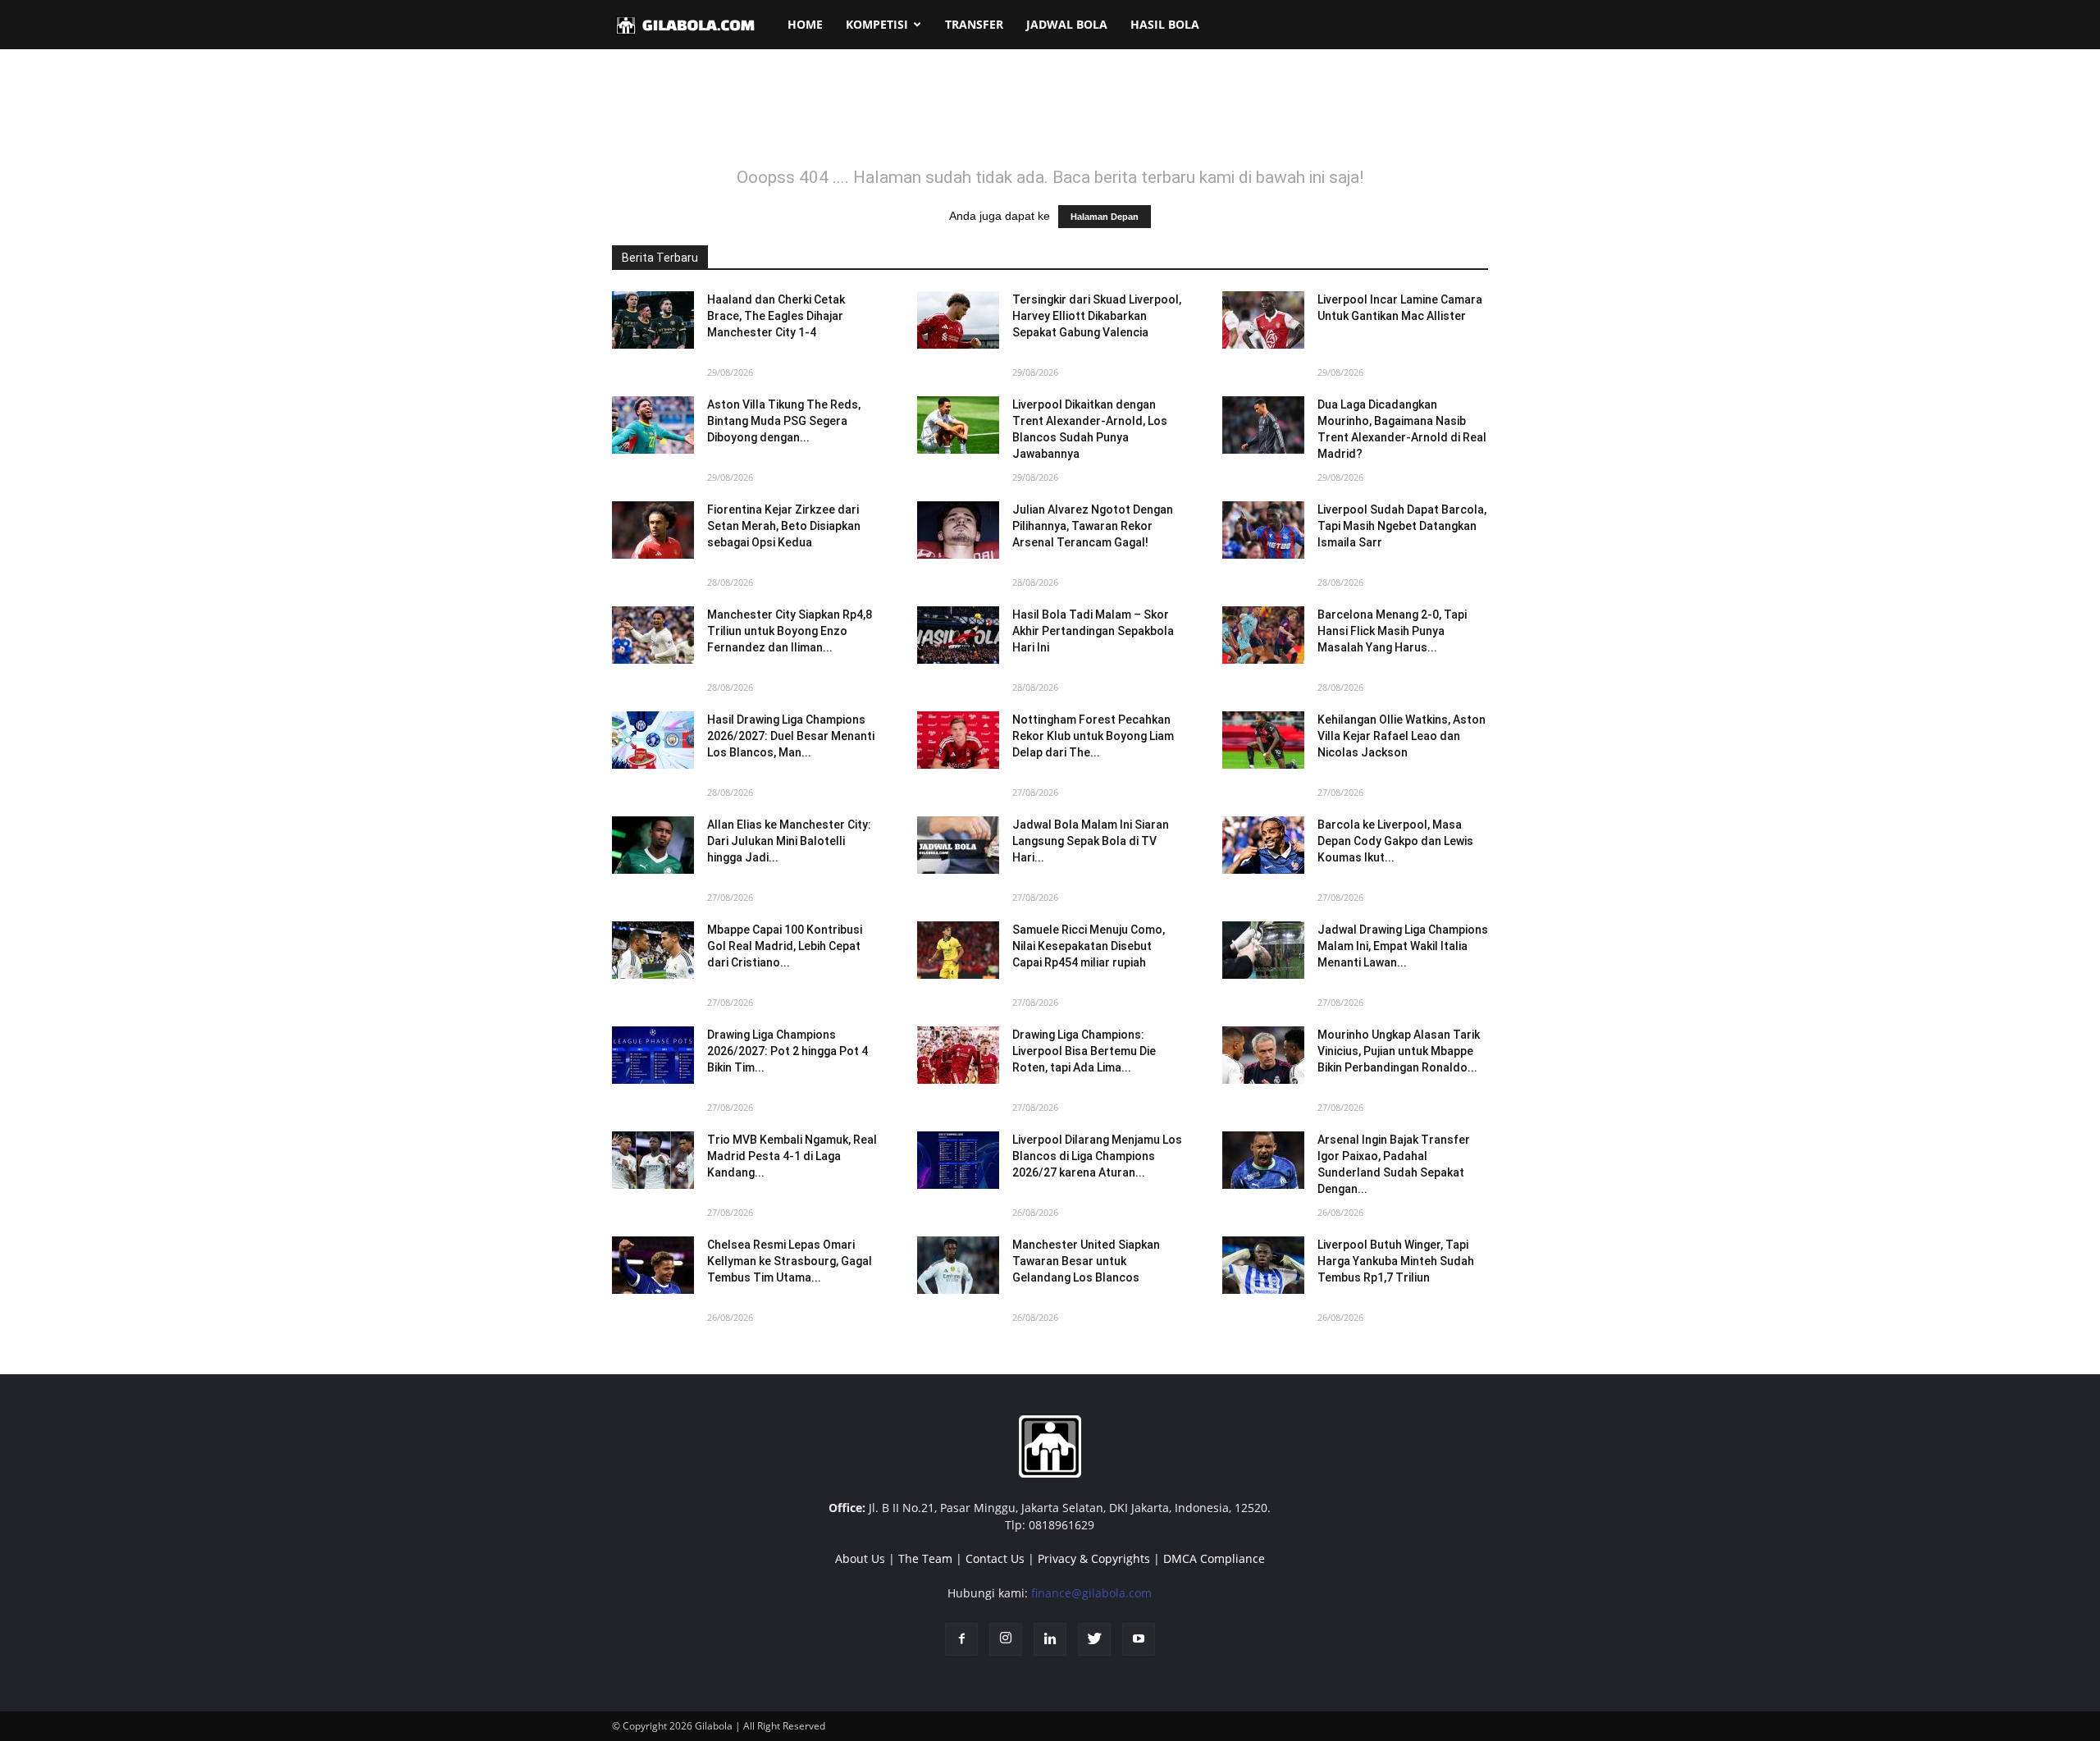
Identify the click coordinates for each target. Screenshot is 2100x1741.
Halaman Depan (1105, 217)
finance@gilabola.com (1091, 1593)
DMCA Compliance (1214, 1558)
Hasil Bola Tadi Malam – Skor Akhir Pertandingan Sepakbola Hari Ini (1093, 631)
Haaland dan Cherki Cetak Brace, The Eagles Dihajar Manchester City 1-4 (776, 316)
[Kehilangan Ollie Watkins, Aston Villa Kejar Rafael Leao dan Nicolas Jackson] (1263, 740)
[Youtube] (1139, 1639)
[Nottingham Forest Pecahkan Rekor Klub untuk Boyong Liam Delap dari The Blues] (958, 740)
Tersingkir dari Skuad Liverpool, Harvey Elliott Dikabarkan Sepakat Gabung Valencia (1097, 316)
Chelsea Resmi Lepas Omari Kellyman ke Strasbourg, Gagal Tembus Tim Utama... (790, 1261)
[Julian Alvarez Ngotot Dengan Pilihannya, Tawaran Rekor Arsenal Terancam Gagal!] (958, 530)
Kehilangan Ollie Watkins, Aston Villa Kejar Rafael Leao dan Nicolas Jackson (1402, 736)
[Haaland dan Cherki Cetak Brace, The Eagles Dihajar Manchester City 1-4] (653, 320)
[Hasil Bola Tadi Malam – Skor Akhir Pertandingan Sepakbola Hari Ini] (958, 635)
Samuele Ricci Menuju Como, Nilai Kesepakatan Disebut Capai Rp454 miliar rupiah (1089, 946)
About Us (860, 1558)
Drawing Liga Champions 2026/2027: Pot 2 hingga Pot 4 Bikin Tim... (787, 1051)
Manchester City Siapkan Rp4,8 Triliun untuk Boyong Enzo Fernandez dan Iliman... (790, 631)
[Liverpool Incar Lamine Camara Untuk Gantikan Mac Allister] (1263, 320)
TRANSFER (974, 24)
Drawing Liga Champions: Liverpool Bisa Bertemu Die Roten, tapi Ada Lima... (1084, 1051)
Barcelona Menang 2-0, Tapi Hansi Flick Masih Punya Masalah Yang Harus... (1392, 631)
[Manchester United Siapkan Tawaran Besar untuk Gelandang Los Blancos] (958, 1265)
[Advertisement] (1050, 118)
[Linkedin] (1050, 1639)
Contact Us (995, 1558)
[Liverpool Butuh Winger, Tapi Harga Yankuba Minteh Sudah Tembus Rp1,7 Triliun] (1263, 1265)
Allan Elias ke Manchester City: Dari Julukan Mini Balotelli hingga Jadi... (789, 841)
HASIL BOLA (1165, 24)
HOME (805, 24)
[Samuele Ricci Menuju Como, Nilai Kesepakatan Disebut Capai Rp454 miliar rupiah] (958, 950)
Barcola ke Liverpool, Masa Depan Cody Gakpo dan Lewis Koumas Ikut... (1395, 841)
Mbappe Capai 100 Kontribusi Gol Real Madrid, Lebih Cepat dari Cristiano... (785, 946)
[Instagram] (1006, 1639)
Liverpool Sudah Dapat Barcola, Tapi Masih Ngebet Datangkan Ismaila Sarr (1402, 526)
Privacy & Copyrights (1094, 1558)
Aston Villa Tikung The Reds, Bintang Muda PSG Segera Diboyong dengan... (784, 421)
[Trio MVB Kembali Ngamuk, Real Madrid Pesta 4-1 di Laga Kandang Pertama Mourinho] (653, 1160)
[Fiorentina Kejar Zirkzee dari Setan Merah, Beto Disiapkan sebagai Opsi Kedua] (653, 530)
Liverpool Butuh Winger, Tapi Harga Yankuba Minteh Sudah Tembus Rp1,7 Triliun (1396, 1261)
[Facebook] (961, 1639)
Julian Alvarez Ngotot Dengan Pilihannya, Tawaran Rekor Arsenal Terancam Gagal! (1093, 526)
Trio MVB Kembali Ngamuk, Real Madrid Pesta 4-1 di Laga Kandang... (792, 1156)
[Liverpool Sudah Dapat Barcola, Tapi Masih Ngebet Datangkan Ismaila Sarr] (1263, 530)
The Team (925, 1558)
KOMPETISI (877, 24)
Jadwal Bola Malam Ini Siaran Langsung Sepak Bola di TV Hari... (1091, 841)
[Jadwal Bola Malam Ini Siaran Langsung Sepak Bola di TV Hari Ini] (958, 845)
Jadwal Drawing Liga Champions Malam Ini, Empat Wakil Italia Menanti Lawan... (1403, 946)
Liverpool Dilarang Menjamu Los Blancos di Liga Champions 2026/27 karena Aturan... (1097, 1156)
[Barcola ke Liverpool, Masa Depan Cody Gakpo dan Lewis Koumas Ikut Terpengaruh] (1263, 845)
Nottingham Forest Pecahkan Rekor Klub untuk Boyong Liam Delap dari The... (1093, 736)
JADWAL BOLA (1067, 24)
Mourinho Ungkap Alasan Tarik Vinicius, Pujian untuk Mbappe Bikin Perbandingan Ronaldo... (1399, 1051)
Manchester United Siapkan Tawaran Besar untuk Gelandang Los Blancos (1086, 1261)
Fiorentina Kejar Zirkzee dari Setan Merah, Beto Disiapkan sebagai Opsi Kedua (784, 526)
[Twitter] (1094, 1639)
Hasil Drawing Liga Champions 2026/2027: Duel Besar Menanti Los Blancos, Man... (791, 736)
